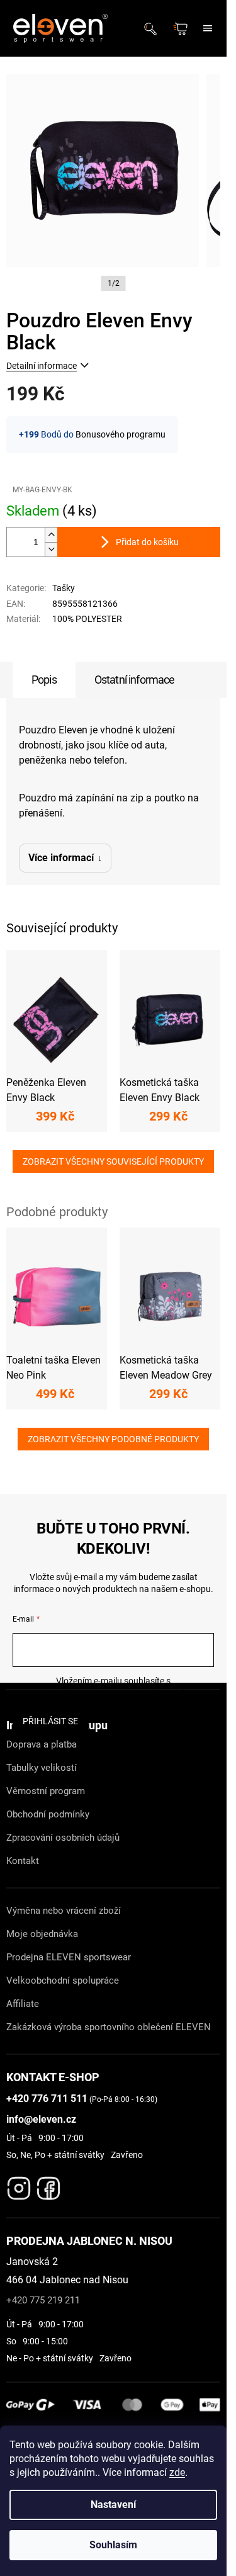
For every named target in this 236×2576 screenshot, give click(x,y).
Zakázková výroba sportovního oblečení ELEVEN (109, 2027)
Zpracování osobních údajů (63, 1838)
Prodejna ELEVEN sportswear (69, 1957)
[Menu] (208, 28)
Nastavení (113, 2505)
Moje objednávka (42, 1934)
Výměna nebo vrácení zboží (64, 1911)
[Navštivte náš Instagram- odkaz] (19, 2185)
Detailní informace (42, 366)
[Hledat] (154, 28)
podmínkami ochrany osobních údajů (114, 1693)
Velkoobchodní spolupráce (63, 1980)
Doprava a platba (42, 1744)
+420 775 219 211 (43, 2300)
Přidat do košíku (147, 542)
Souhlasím (113, 2545)
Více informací (61, 858)
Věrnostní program (46, 1791)
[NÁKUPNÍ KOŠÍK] (182, 29)
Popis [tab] (44, 680)
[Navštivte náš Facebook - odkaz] (48, 2185)
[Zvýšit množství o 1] (51, 535)
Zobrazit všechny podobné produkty (113, 1439)
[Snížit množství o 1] (51, 549)
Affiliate (23, 2004)
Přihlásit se (50, 1721)
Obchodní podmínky (48, 1814)
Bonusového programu (121, 434)
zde (177, 2472)
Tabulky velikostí (42, 1768)
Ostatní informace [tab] (135, 680)
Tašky (64, 588)
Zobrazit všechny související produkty (113, 1161)
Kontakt (23, 1861)
